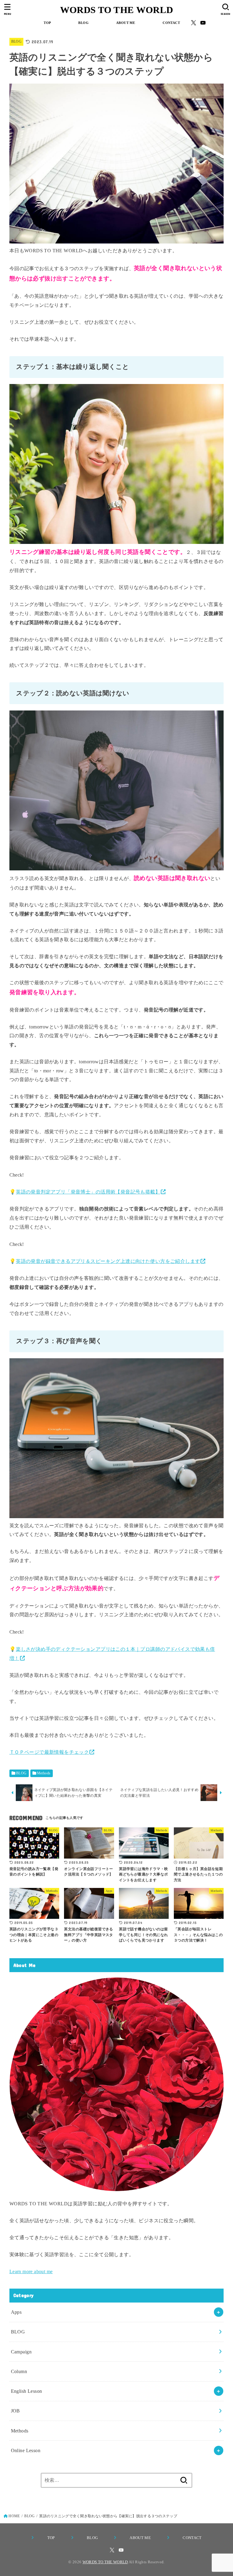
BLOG (83, 23)
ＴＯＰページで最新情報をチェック (49, 1752)
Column (19, 2371)
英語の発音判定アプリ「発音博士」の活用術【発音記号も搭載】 (88, 1192)
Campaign (21, 2352)
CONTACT (170, 23)
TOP (46, 23)
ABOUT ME (125, 23)
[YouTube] (203, 23)
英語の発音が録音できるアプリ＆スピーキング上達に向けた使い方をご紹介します (108, 1261)
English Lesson (27, 2391)
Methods (44, 1773)
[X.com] (194, 23)
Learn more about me (31, 2271)
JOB (15, 2411)
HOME (14, 2516)
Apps (16, 2312)
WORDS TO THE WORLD (116, 10)
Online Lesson (26, 2450)
